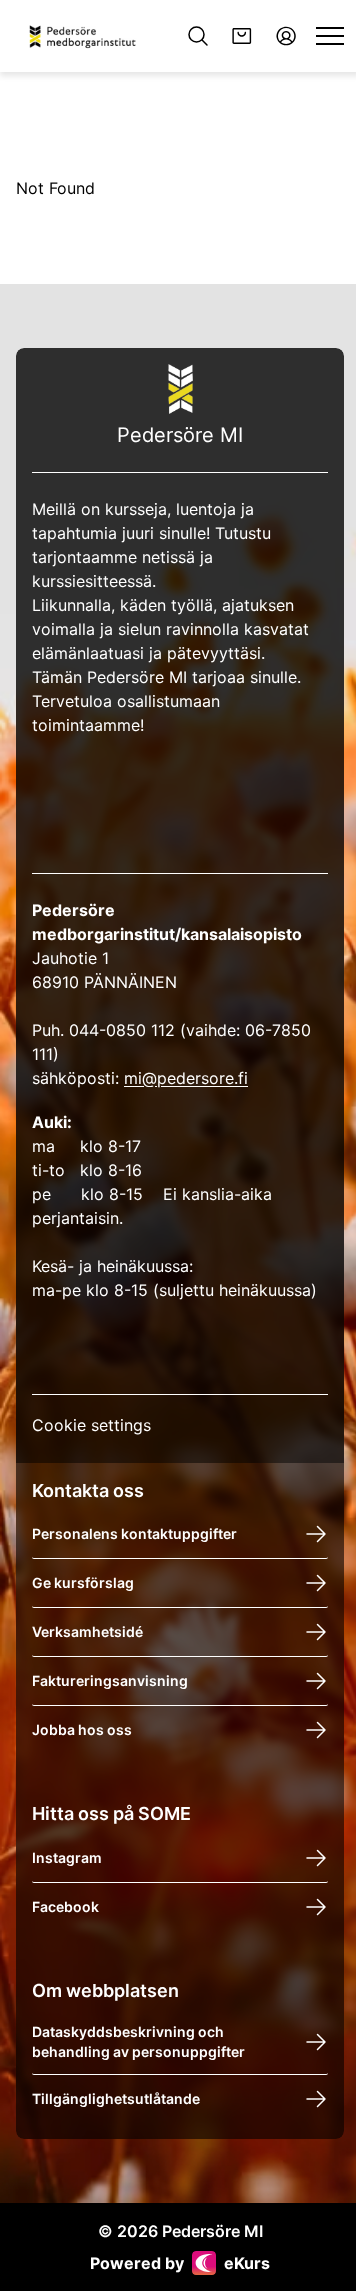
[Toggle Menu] (330, 36)
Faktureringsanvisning (110, 1680)
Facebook (65, 1906)
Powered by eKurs (180, 2263)
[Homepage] (88, 36)
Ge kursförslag (83, 1582)
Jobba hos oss (82, 1729)
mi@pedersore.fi (186, 1078)
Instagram (67, 1857)
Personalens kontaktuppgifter (134, 1533)
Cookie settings (91, 1425)
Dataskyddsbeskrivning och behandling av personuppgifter (138, 2041)
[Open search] (198, 36)
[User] (286, 36)
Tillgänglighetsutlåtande (116, 2098)
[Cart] (242, 36)
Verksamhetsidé (87, 1631)
